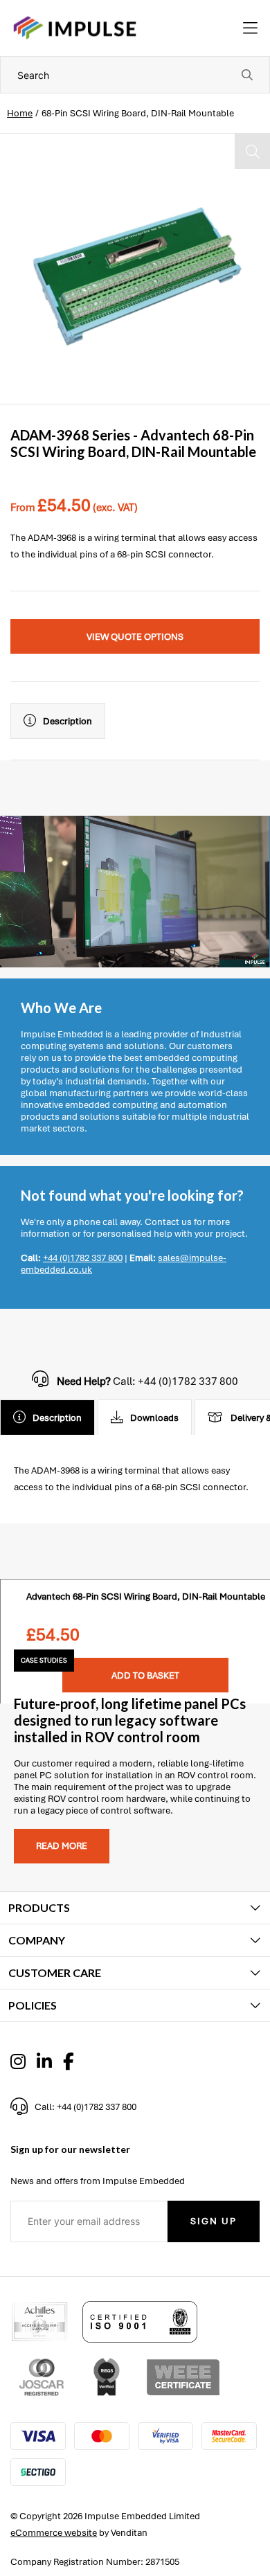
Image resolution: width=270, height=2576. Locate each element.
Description (67, 721)
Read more (62, 1846)
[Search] (247, 75)
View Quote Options (135, 637)
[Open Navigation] (250, 28)
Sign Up (214, 2221)
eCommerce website (54, 2533)
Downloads (154, 1418)
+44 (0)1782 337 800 (83, 1258)
